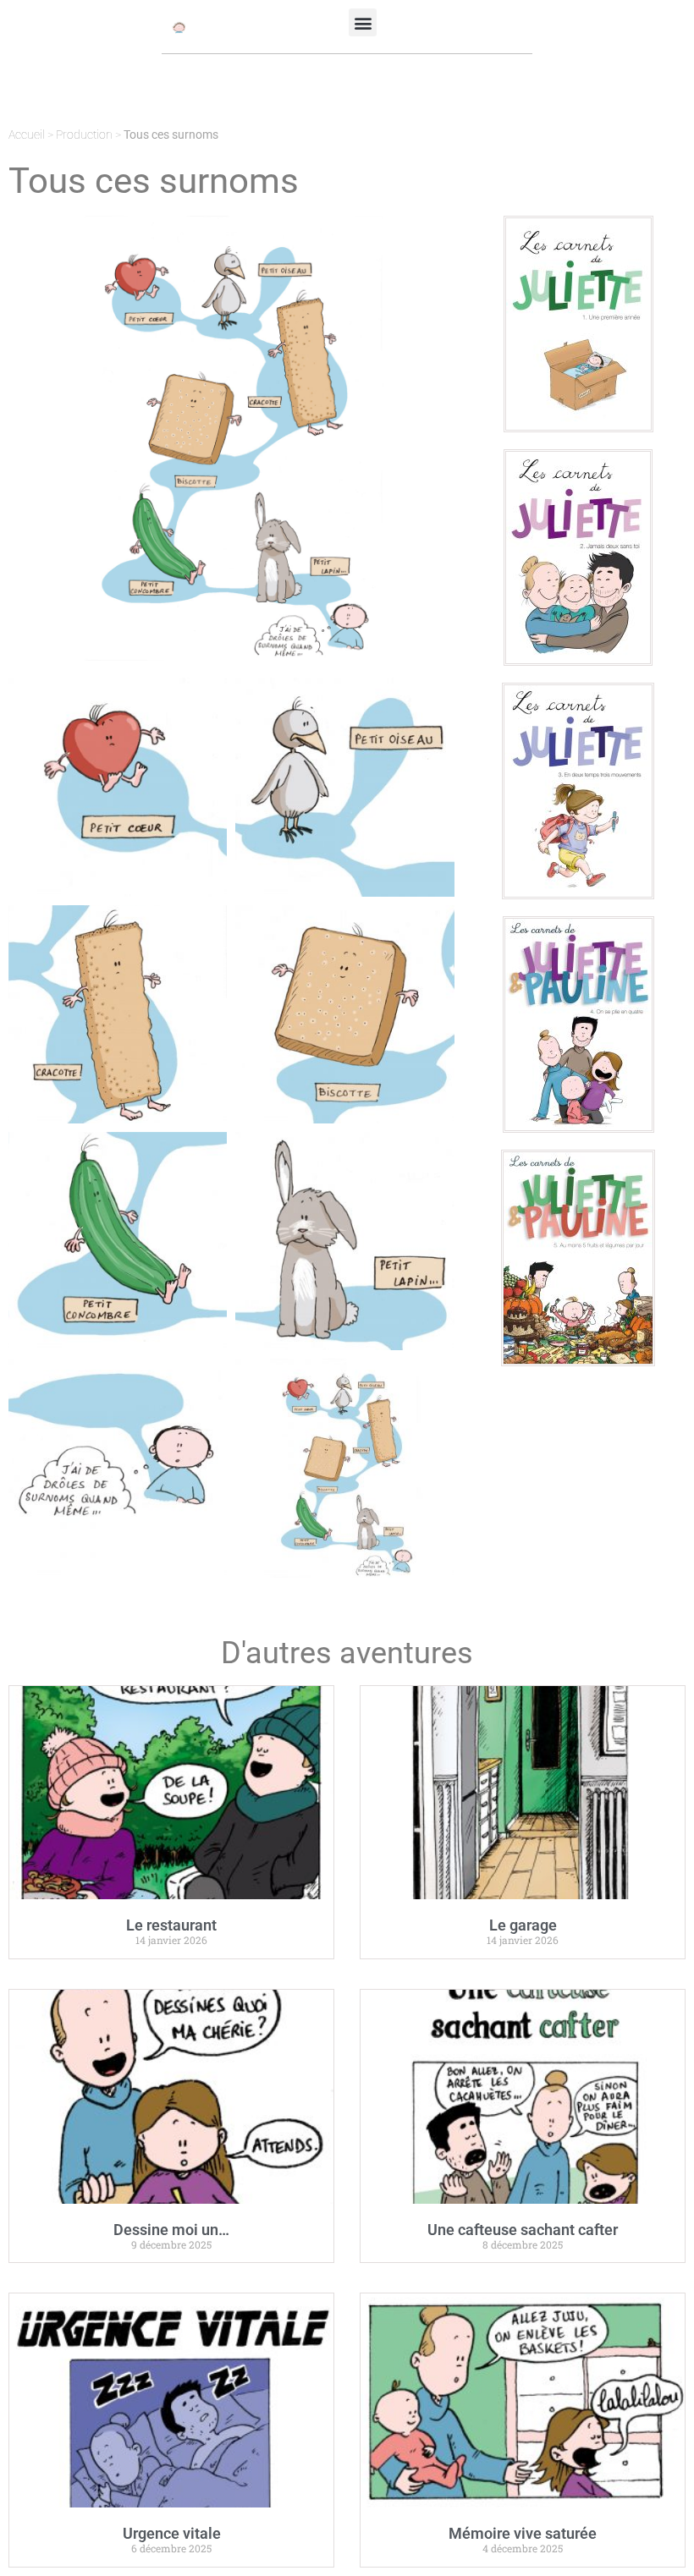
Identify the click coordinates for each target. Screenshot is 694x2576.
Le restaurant (171, 1925)
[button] (363, 22)
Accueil (27, 135)
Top (654, 2536)
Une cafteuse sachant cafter (523, 2230)
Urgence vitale (172, 2533)
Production (84, 135)
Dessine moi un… (171, 2230)
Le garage (523, 1925)
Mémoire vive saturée (523, 2533)
